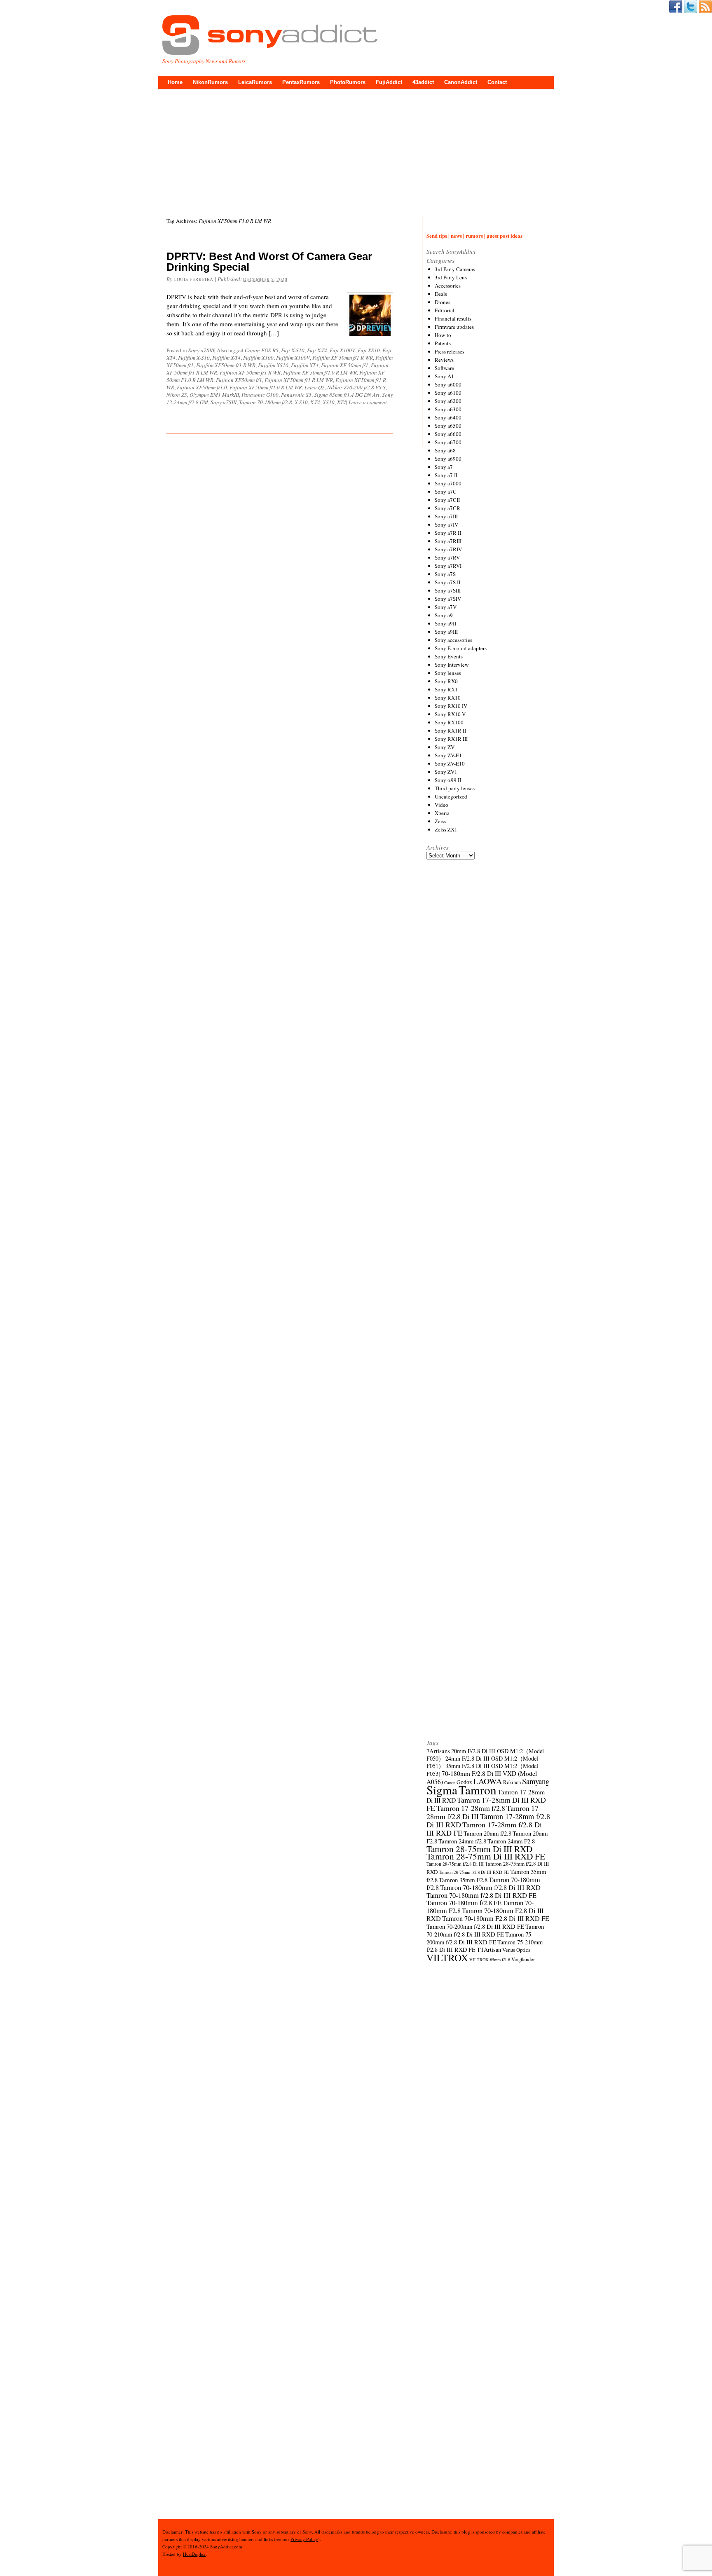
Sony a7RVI (448, 566)
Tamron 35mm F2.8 (463, 1880)
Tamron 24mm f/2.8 (462, 1841)
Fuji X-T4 (317, 350)
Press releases (450, 351)
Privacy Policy (304, 2539)
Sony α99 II (448, 780)
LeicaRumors (255, 82)
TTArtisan (489, 1950)
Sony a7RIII (448, 541)
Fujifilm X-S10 (194, 358)
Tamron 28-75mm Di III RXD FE (486, 1856)
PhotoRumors (348, 82)
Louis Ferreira (193, 279)
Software (444, 368)
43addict (423, 82)
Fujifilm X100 (258, 358)
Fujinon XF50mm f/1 (239, 380)
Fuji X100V (342, 350)
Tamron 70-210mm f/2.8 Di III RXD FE (485, 1930)
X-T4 (315, 402)
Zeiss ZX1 (446, 829)
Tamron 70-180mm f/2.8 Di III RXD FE (481, 1895)
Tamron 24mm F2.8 (511, 1841)
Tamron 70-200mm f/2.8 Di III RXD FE (475, 1926)
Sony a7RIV (448, 549)
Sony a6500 (448, 426)
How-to (443, 335)
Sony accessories (453, 640)
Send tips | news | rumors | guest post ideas (474, 235)
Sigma (442, 1790)
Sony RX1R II (450, 731)
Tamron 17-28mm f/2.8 (471, 1808)
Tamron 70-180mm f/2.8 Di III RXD (490, 1888)
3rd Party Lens (451, 277)
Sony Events (449, 656)
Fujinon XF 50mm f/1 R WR (250, 372)
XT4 (342, 402)
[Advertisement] (356, 151)
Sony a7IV (446, 525)
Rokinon (512, 1782)
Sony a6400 (448, 417)
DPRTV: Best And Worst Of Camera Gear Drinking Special (269, 262)
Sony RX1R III (451, 739)
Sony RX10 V (450, 714)
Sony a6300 (448, 409)
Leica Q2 (315, 387)
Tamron (478, 1790)
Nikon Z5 (177, 395)
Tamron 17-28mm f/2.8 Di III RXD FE (484, 1829)
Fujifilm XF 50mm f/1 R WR (343, 358)
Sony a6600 (448, 434)
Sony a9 (444, 615)
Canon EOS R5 (262, 350)
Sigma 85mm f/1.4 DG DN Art (347, 395)
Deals (441, 294)
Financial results (453, 318)
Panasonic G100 (260, 395)
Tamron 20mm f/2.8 (487, 1833)
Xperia (442, 813)
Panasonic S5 (296, 395)
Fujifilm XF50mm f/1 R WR (226, 365)
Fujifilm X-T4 (226, 358)
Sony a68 (445, 450)
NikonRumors (210, 82)
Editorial (445, 310)
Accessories (448, 286)
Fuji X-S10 (293, 350)
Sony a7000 (448, 483)
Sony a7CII (447, 500)
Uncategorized (451, 796)
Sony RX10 (448, 698)
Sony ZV (445, 747)
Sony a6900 (448, 459)
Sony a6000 (448, 384)
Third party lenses (455, 788)
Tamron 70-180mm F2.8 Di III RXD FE (496, 1918)
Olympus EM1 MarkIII (214, 395)
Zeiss (440, 821)
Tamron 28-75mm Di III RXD (479, 1849)
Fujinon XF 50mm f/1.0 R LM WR (320, 372)
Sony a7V (446, 607)
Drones (443, 302)
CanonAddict (461, 82)
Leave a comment (368, 402)
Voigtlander (523, 1959)
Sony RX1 (446, 689)
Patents (443, 343)
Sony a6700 (448, 442)
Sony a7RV (447, 557)
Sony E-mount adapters (461, 648)
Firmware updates (454, 327)
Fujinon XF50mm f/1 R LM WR (299, 380)
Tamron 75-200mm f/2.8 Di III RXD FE (480, 1938)
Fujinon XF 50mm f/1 (345, 365)
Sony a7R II (448, 533)
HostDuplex (194, 2554)
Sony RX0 (446, 681)
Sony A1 (444, 376)
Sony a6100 (448, 393)
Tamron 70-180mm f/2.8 (266, 402)
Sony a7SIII (201, 350)
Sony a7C (446, 492)
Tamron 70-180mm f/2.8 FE (464, 1903)
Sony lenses (448, 673)
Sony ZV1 (446, 772)
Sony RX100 (449, 722)
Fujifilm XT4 (305, 365)
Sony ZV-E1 (448, 755)
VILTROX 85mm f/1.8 (490, 1960)
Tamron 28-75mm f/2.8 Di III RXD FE (474, 1872)
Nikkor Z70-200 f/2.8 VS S (356, 387)
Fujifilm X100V (293, 358)
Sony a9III (446, 632)
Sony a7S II (447, 582)
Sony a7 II (446, 475)
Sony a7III (446, 516)
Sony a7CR (447, 508)
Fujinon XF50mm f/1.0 (202, 387)
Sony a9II (445, 623)
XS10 (329, 402)
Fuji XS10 (369, 350)
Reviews (444, 360)
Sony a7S (445, 574)
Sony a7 (444, 467)
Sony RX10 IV (451, 706)
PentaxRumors (301, 82)
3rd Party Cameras (455, 269)
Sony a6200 (448, 401)
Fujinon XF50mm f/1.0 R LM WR (266, 387)
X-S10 (301, 402)
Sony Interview (452, 665)
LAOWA (488, 1781)
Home (175, 82)
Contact (497, 82)
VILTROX (447, 1958)
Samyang (536, 1781)
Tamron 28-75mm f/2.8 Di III (455, 1864)
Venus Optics (516, 1950)
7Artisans (438, 1751)
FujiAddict (389, 82)
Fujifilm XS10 (273, 365)
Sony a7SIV (448, 599)
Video (441, 805)
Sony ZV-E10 (450, 763)
